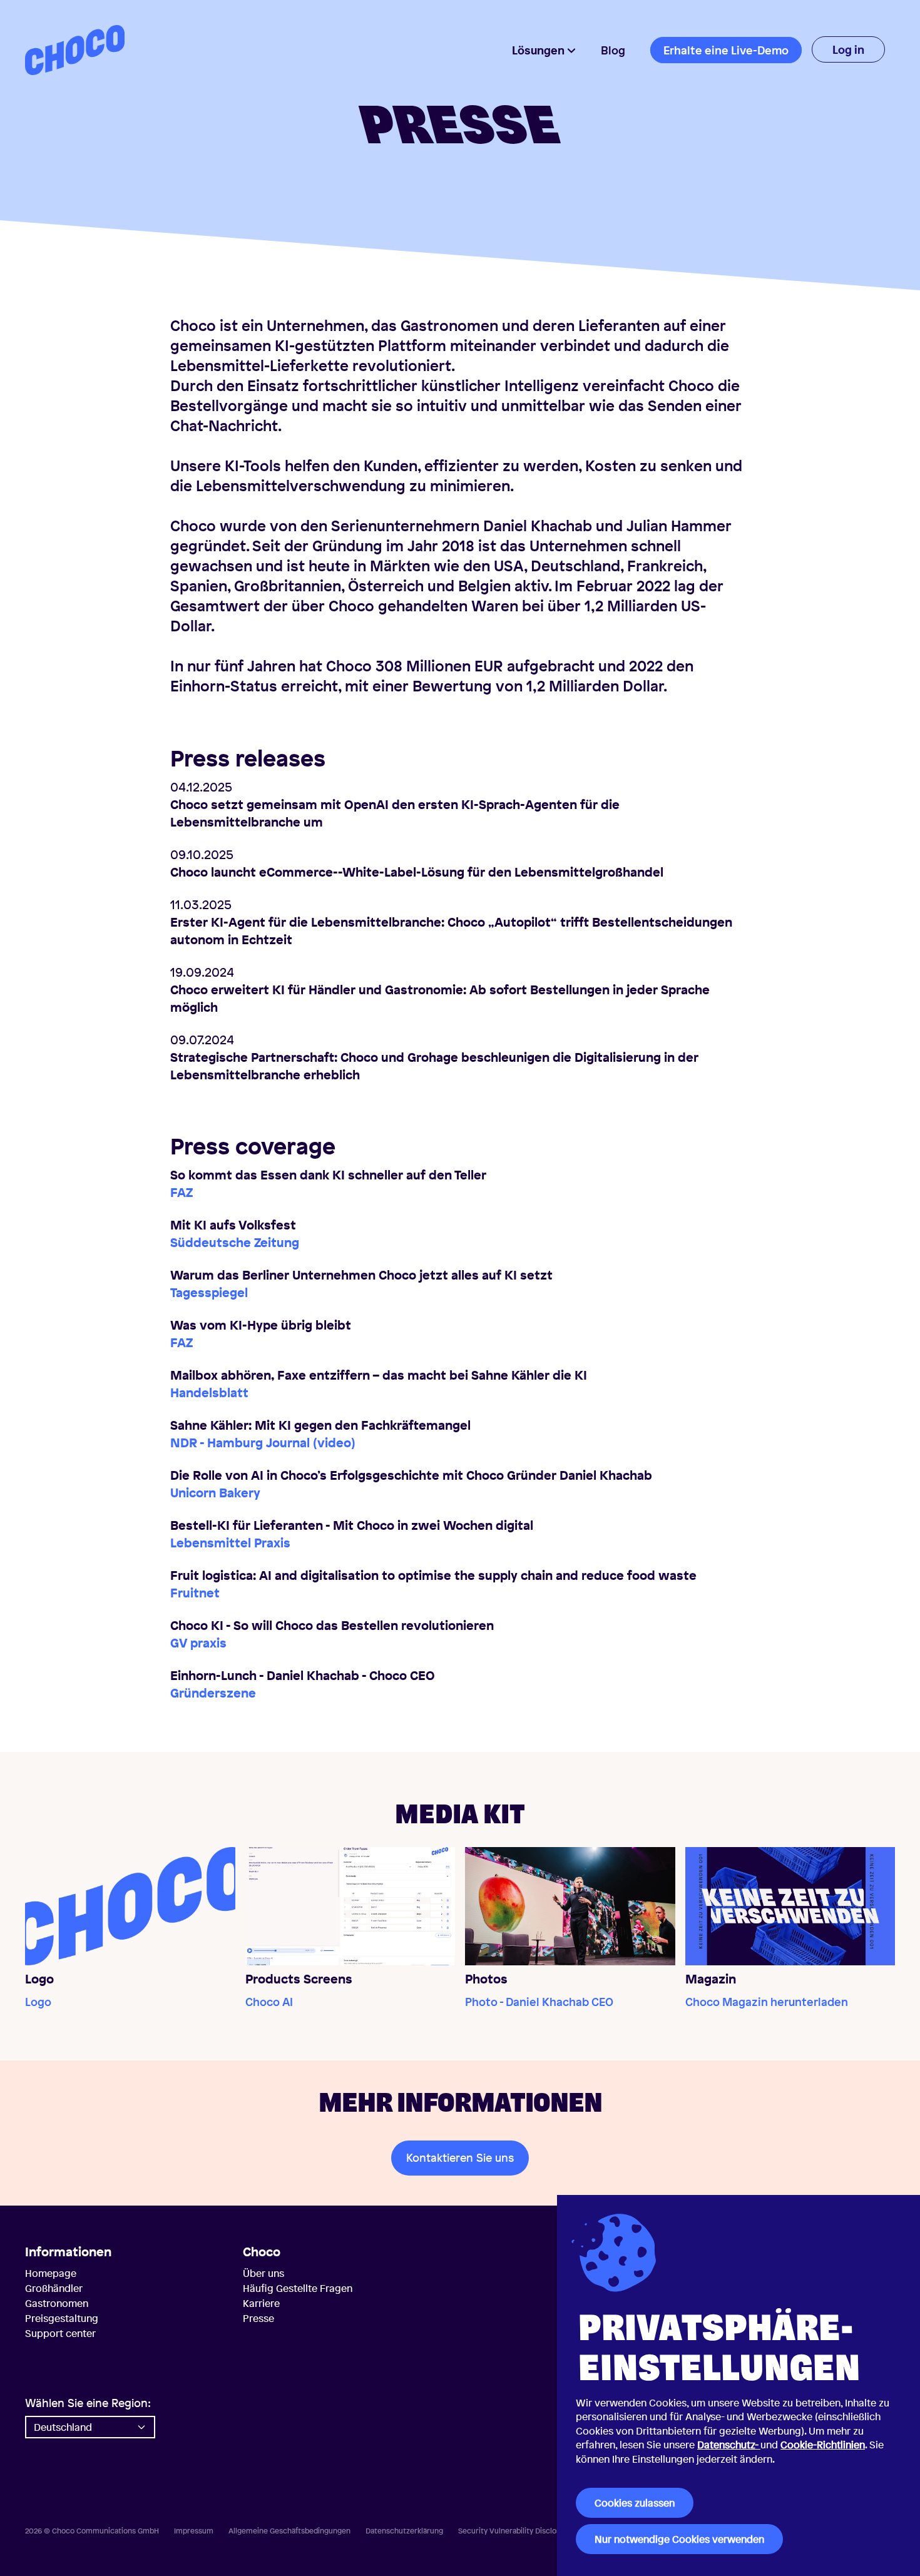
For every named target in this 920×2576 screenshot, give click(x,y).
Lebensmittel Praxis (230, 1543)
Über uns (263, 2273)
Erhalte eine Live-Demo (726, 50)
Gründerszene (213, 1693)
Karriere (261, 2303)
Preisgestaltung (62, 2318)
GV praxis (198, 1643)
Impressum (194, 2531)
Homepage (51, 2273)
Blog (613, 50)
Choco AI (269, 2002)
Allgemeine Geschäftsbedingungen (289, 2531)
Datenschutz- (729, 2445)
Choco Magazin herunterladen (767, 2002)
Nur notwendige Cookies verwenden (679, 2539)
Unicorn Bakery (215, 1493)
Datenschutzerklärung (404, 2531)
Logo (38, 2002)
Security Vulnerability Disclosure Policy (526, 2531)
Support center (60, 2333)
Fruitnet (195, 1593)
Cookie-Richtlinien (823, 2445)
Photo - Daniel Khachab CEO (539, 2002)
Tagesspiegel (209, 1292)
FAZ (181, 1192)
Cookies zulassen (635, 2503)
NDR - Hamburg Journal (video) (263, 1443)
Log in (848, 49)
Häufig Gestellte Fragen (298, 2288)
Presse (258, 2318)
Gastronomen (57, 2303)
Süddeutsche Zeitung (235, 1242)
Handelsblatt (209, 1392)
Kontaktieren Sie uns (460, 2157)
